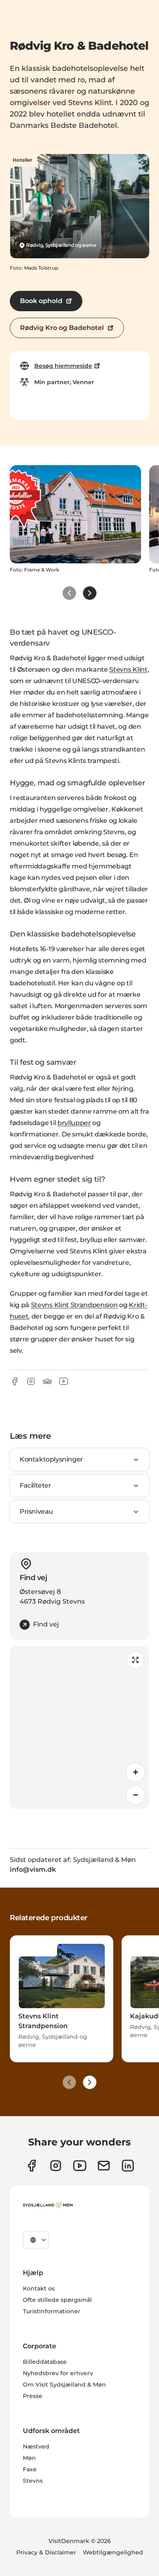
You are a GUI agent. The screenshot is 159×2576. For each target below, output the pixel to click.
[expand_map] (135, 1660)
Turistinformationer (52, 2311)
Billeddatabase (45, 2362)
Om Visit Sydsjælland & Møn (64, 2385)
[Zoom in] (135, 1772)
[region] (79, 1728)
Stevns (33, 2481)
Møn (29, 2458)
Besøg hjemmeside (63, 366)
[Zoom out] (135, 1795)
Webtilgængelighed (113, 2552)
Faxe (30, 2469)
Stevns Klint (128, 669)
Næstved (36, 2446)
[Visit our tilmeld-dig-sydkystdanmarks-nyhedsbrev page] (104, 2166)
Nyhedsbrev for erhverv (58, 2373)
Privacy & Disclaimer (46, 2552)
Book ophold (41, 301)
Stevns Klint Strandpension (74, 1305)
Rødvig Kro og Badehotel (62, 328)
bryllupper (74, 1123)
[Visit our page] (56, 2166)
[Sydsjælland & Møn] (48, 2205)
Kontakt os (39, 2288)
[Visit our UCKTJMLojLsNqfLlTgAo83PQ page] (80, 2166)
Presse (33, 2396)
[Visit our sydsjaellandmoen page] (32, 2166)
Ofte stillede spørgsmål (57, 2300)
